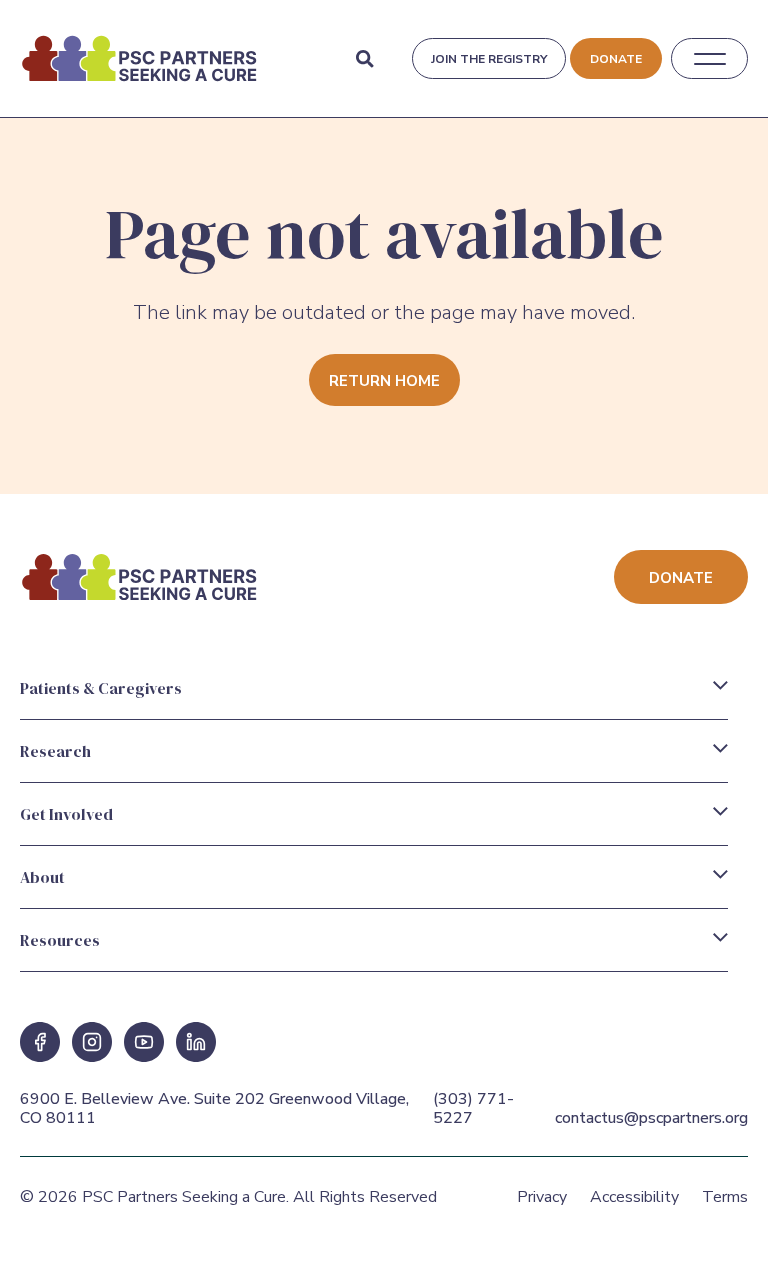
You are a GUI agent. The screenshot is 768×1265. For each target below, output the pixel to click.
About (42, 877)
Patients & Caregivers (101, 688)
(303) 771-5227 (473, 1108)
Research (55, 751)
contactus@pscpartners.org (651, 1118)
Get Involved (66, 814)
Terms (725, 1197)
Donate (616, 59)
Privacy (542, 1197)
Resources (60, 940)
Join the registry (489, 59)
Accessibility (634, 1197)
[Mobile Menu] (710, 59)
